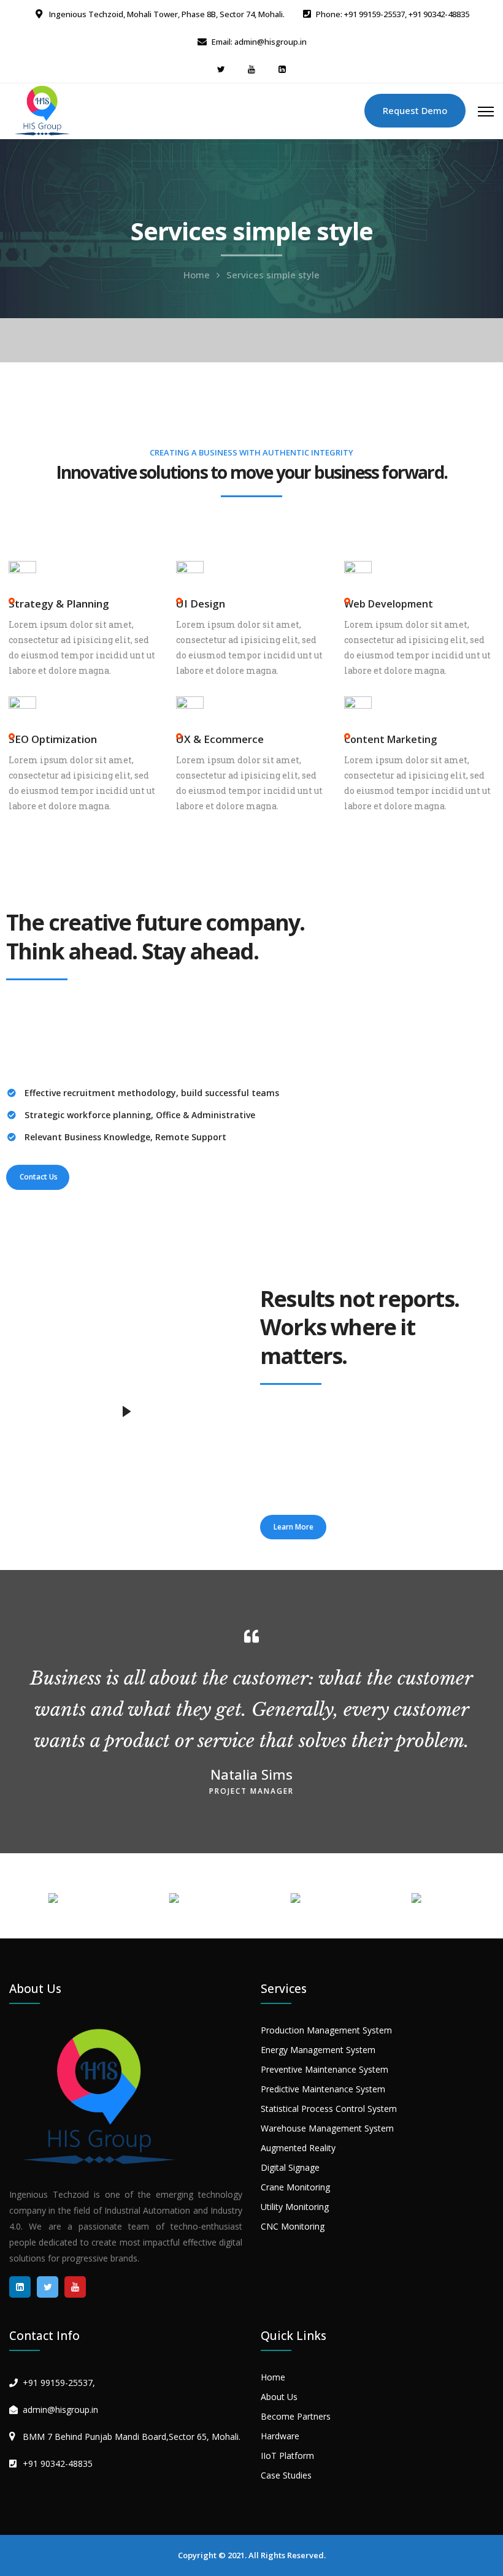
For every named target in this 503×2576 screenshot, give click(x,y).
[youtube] (251, 69)
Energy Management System (318, 2050)
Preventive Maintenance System (324, 2069)
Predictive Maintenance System (323, 2089)
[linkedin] (282, 69)
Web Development (389, 604)
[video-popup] (126, 1412)
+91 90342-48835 (58, 2464)
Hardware (280, 2436)
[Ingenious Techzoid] (43, 110)
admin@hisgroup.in (60, 2410)
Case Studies (286, 2475)
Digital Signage (290, 2167)
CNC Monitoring (293, 2226)
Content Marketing (390, 739)
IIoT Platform (287, 2456)
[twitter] (221, 69)
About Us (279, 2397)
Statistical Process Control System (329, 2109)
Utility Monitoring (295, 2207)
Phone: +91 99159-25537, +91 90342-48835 (393, 14)
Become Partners (296, 2416)
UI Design (201, 604)
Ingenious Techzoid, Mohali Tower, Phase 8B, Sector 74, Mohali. (166, 14)
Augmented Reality (298, 2148)
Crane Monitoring (295, 2187)
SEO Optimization (53, 739)
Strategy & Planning (59, 604)
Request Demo (415, 110)
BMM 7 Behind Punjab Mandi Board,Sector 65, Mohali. (132, 2437)
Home (197, 275)
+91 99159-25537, (59, 2383)
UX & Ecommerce (220, 739)
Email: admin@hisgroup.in (259, 42)
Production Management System (326, 2030)
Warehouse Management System (327, 2128)
